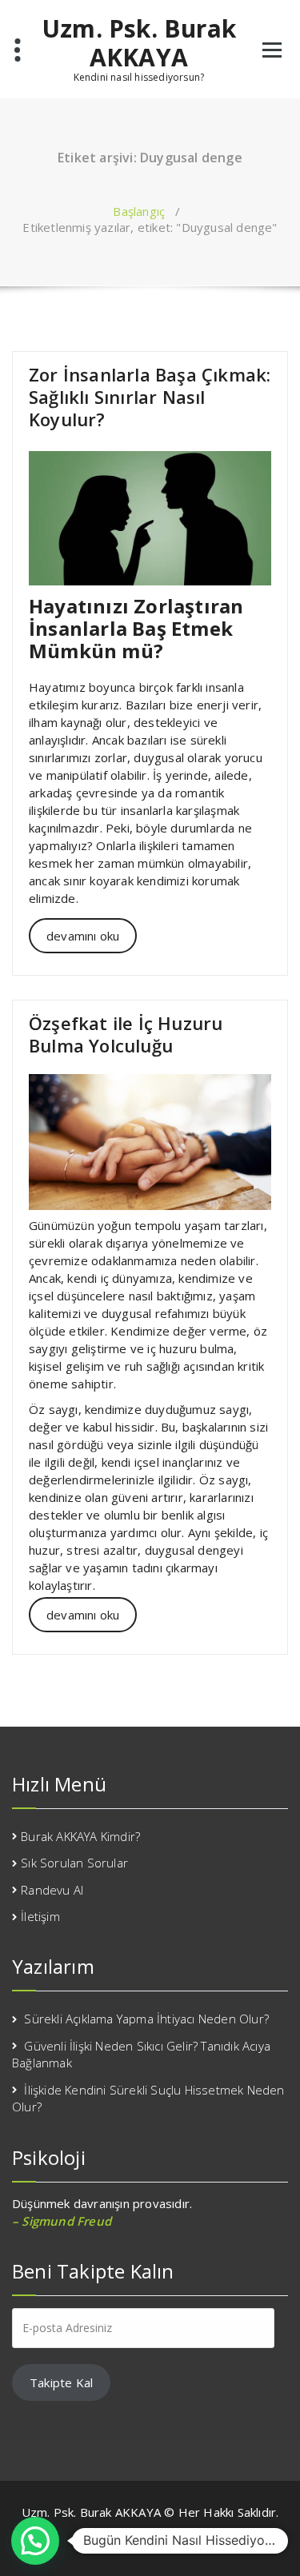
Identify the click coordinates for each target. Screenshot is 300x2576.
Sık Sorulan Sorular (74, 1863)
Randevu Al (52, 1890)
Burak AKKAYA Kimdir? (80, 1836)
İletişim (40, 1916)
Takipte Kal (61, 2382)
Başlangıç (139, 211)
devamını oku (83, 936)
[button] (35, 2541)
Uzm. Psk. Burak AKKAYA (139, 43)
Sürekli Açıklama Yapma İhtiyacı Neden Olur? (146, 2019)
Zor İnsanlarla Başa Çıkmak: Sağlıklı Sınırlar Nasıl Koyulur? (150, 397)
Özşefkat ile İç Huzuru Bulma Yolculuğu (126, 1034)
